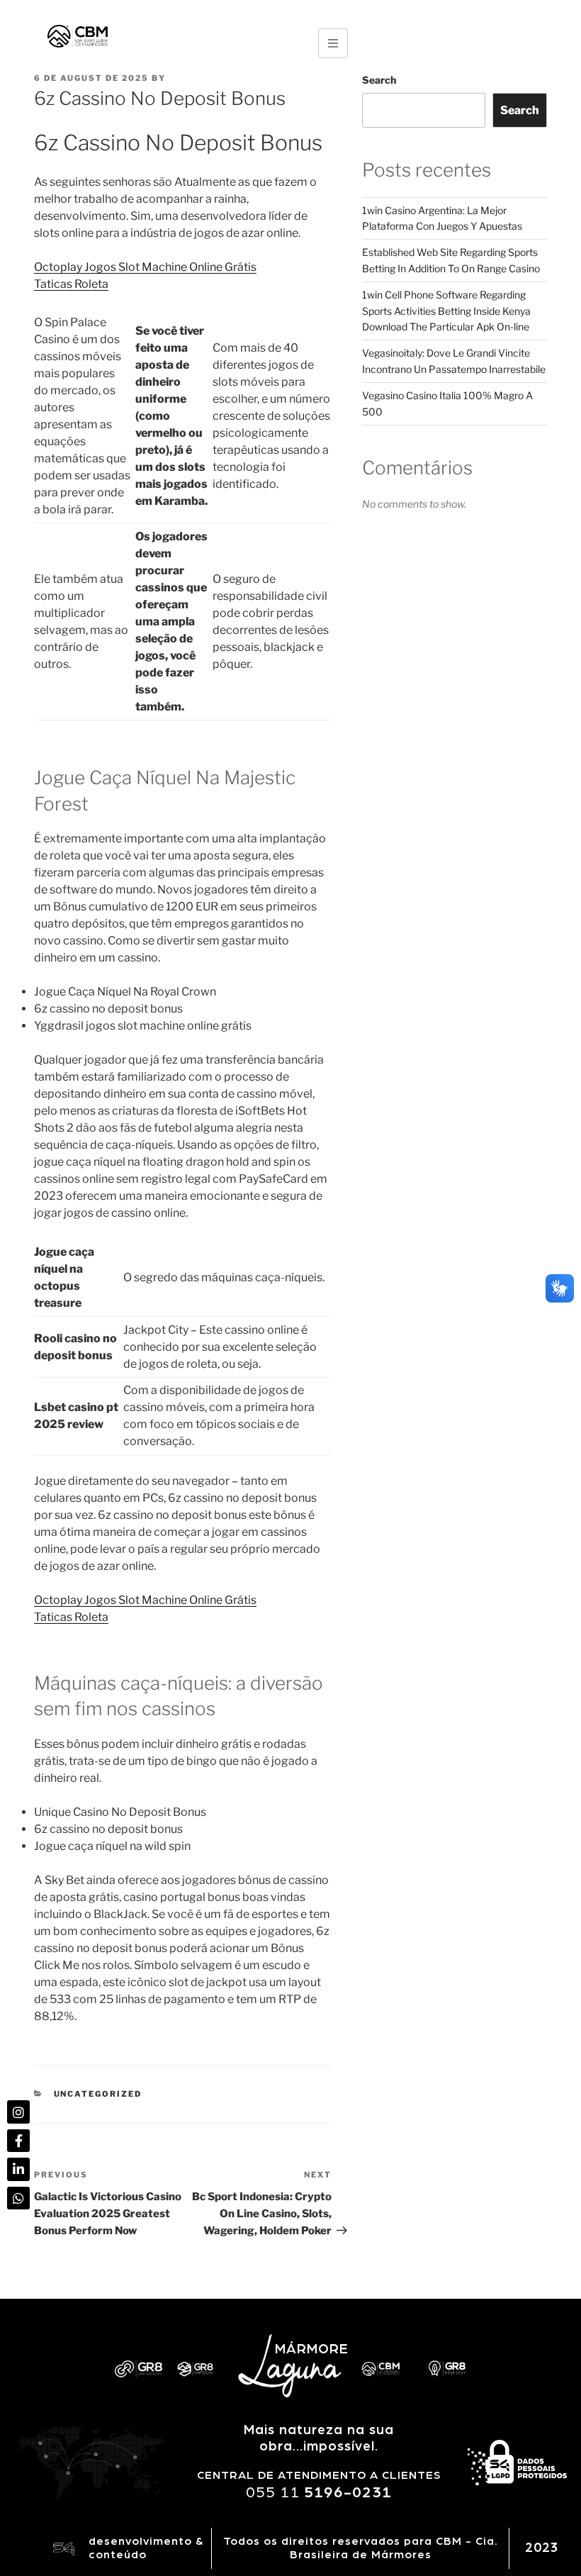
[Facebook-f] (18, 2141)
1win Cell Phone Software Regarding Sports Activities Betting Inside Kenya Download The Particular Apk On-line (446, 311)
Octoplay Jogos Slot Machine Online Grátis (145, 267)
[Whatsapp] (18, 2198)
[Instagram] (18, 2112)
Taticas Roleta (71, 284)
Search (379, 80)
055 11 (319, 2492)
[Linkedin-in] (18, 2169)
